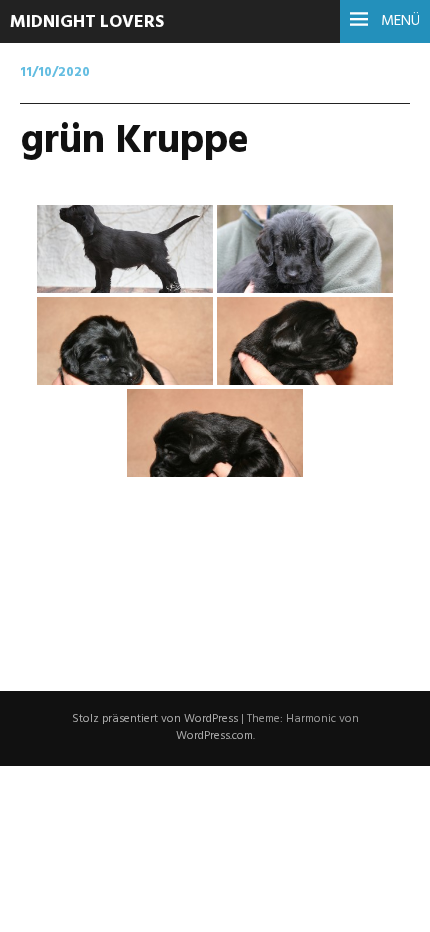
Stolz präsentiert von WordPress (155, 719)
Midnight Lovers (87, 22)
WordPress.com (214, 736)
